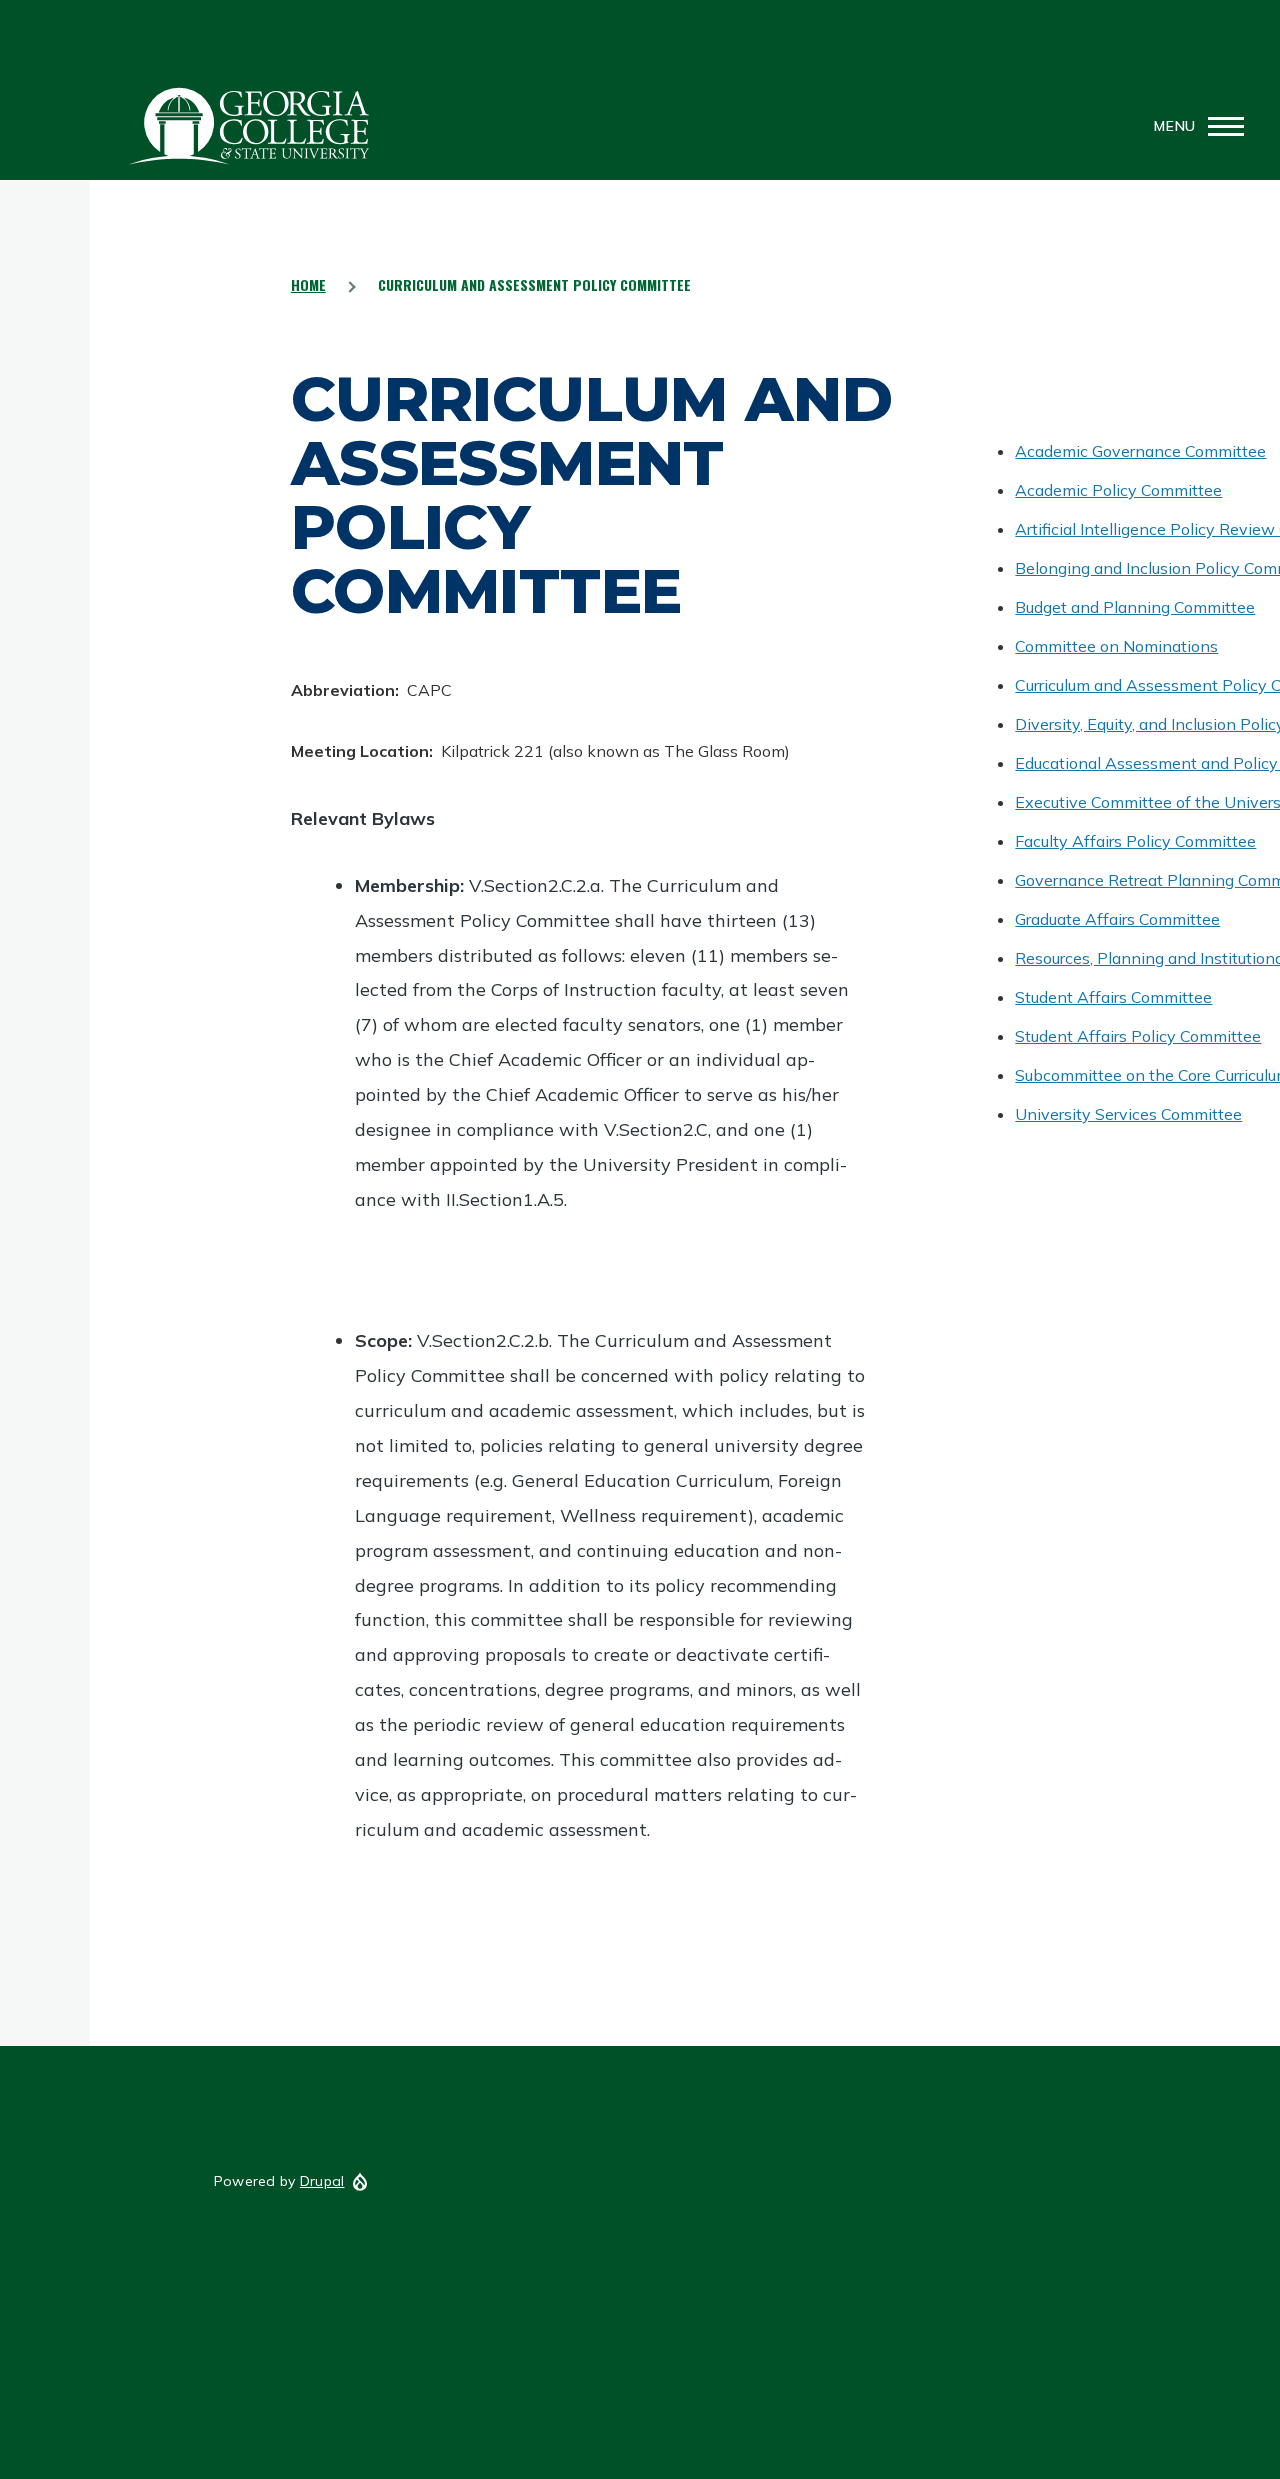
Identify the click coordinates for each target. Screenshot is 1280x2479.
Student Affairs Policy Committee (1138, 1036)
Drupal (322, 2181)
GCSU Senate (250, 126)
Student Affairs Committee (1113, 997)
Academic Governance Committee (1140, 451)
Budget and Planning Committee (1135, 607)
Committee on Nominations (1116, 646)
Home (308, 284)
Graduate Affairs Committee (1117, 919)
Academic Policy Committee (1118, 490)
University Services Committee (1128, 1114)
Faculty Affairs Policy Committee (1135, 841)
